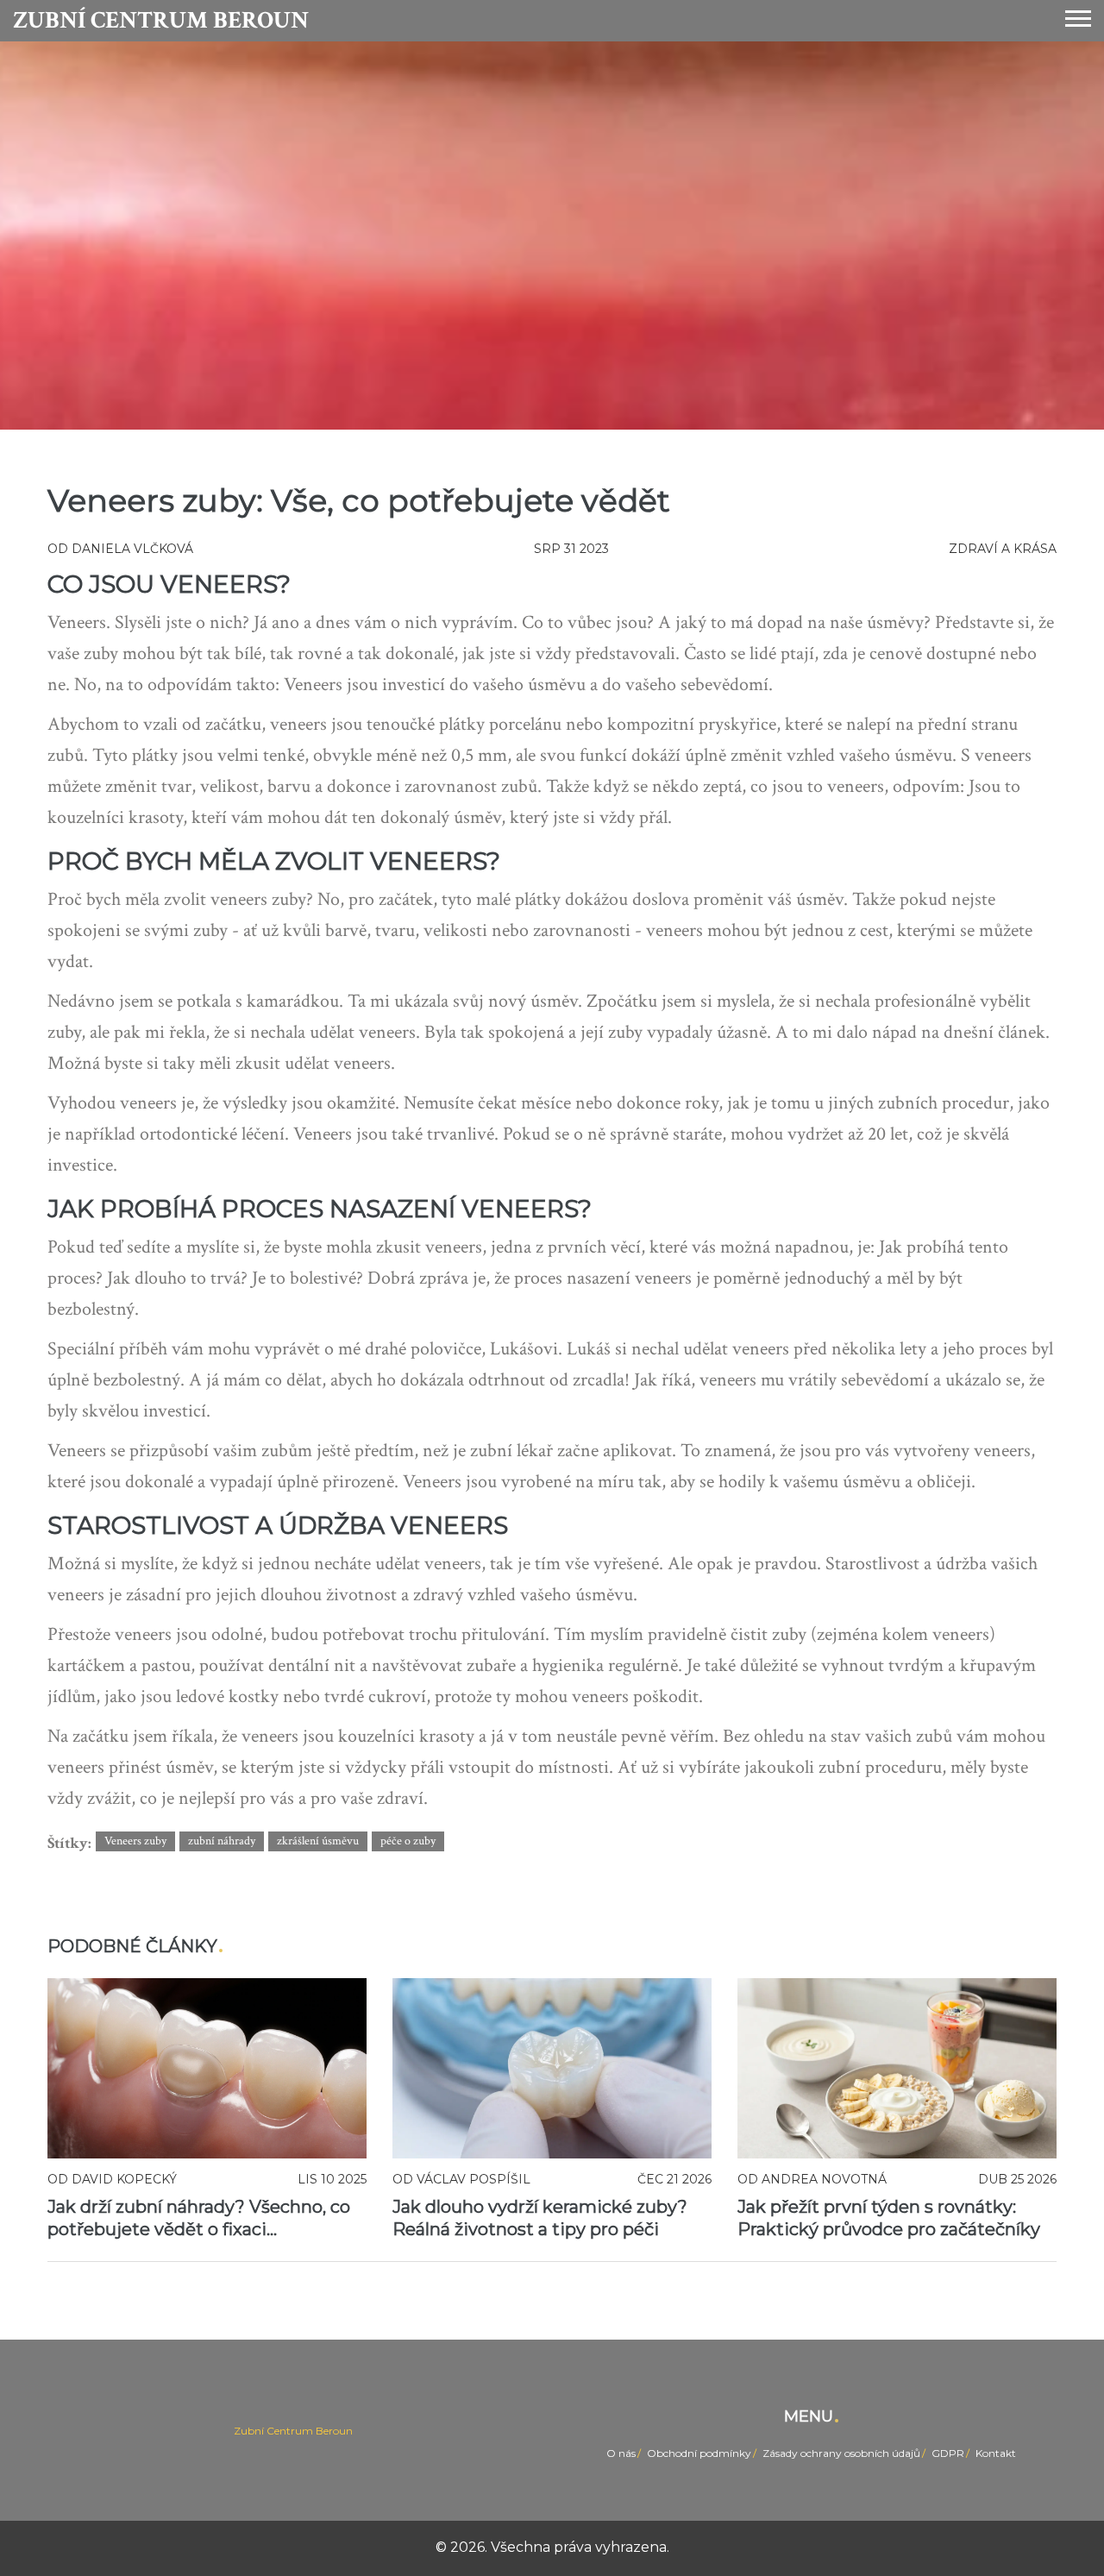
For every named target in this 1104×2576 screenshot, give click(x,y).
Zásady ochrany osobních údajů (841, 2453)
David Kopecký (124, 2179)
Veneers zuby (135, 1841)
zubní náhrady (222, 1841)
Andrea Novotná (824, 2179)
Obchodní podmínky (699, 2453)
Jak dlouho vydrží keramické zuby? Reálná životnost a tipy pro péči (540, 2218)
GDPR (948, 2453)
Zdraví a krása (1003, 549)
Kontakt (996, 2453)
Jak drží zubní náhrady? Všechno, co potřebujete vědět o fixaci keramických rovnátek (199, 2218)
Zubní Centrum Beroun (161, 21)
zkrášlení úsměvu (318, 1841)
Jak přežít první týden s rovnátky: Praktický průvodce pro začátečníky (889, 2218)
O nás (621, 2453)
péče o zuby (408, 1841)
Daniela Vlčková (132, 549)
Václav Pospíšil (474, 2179)
